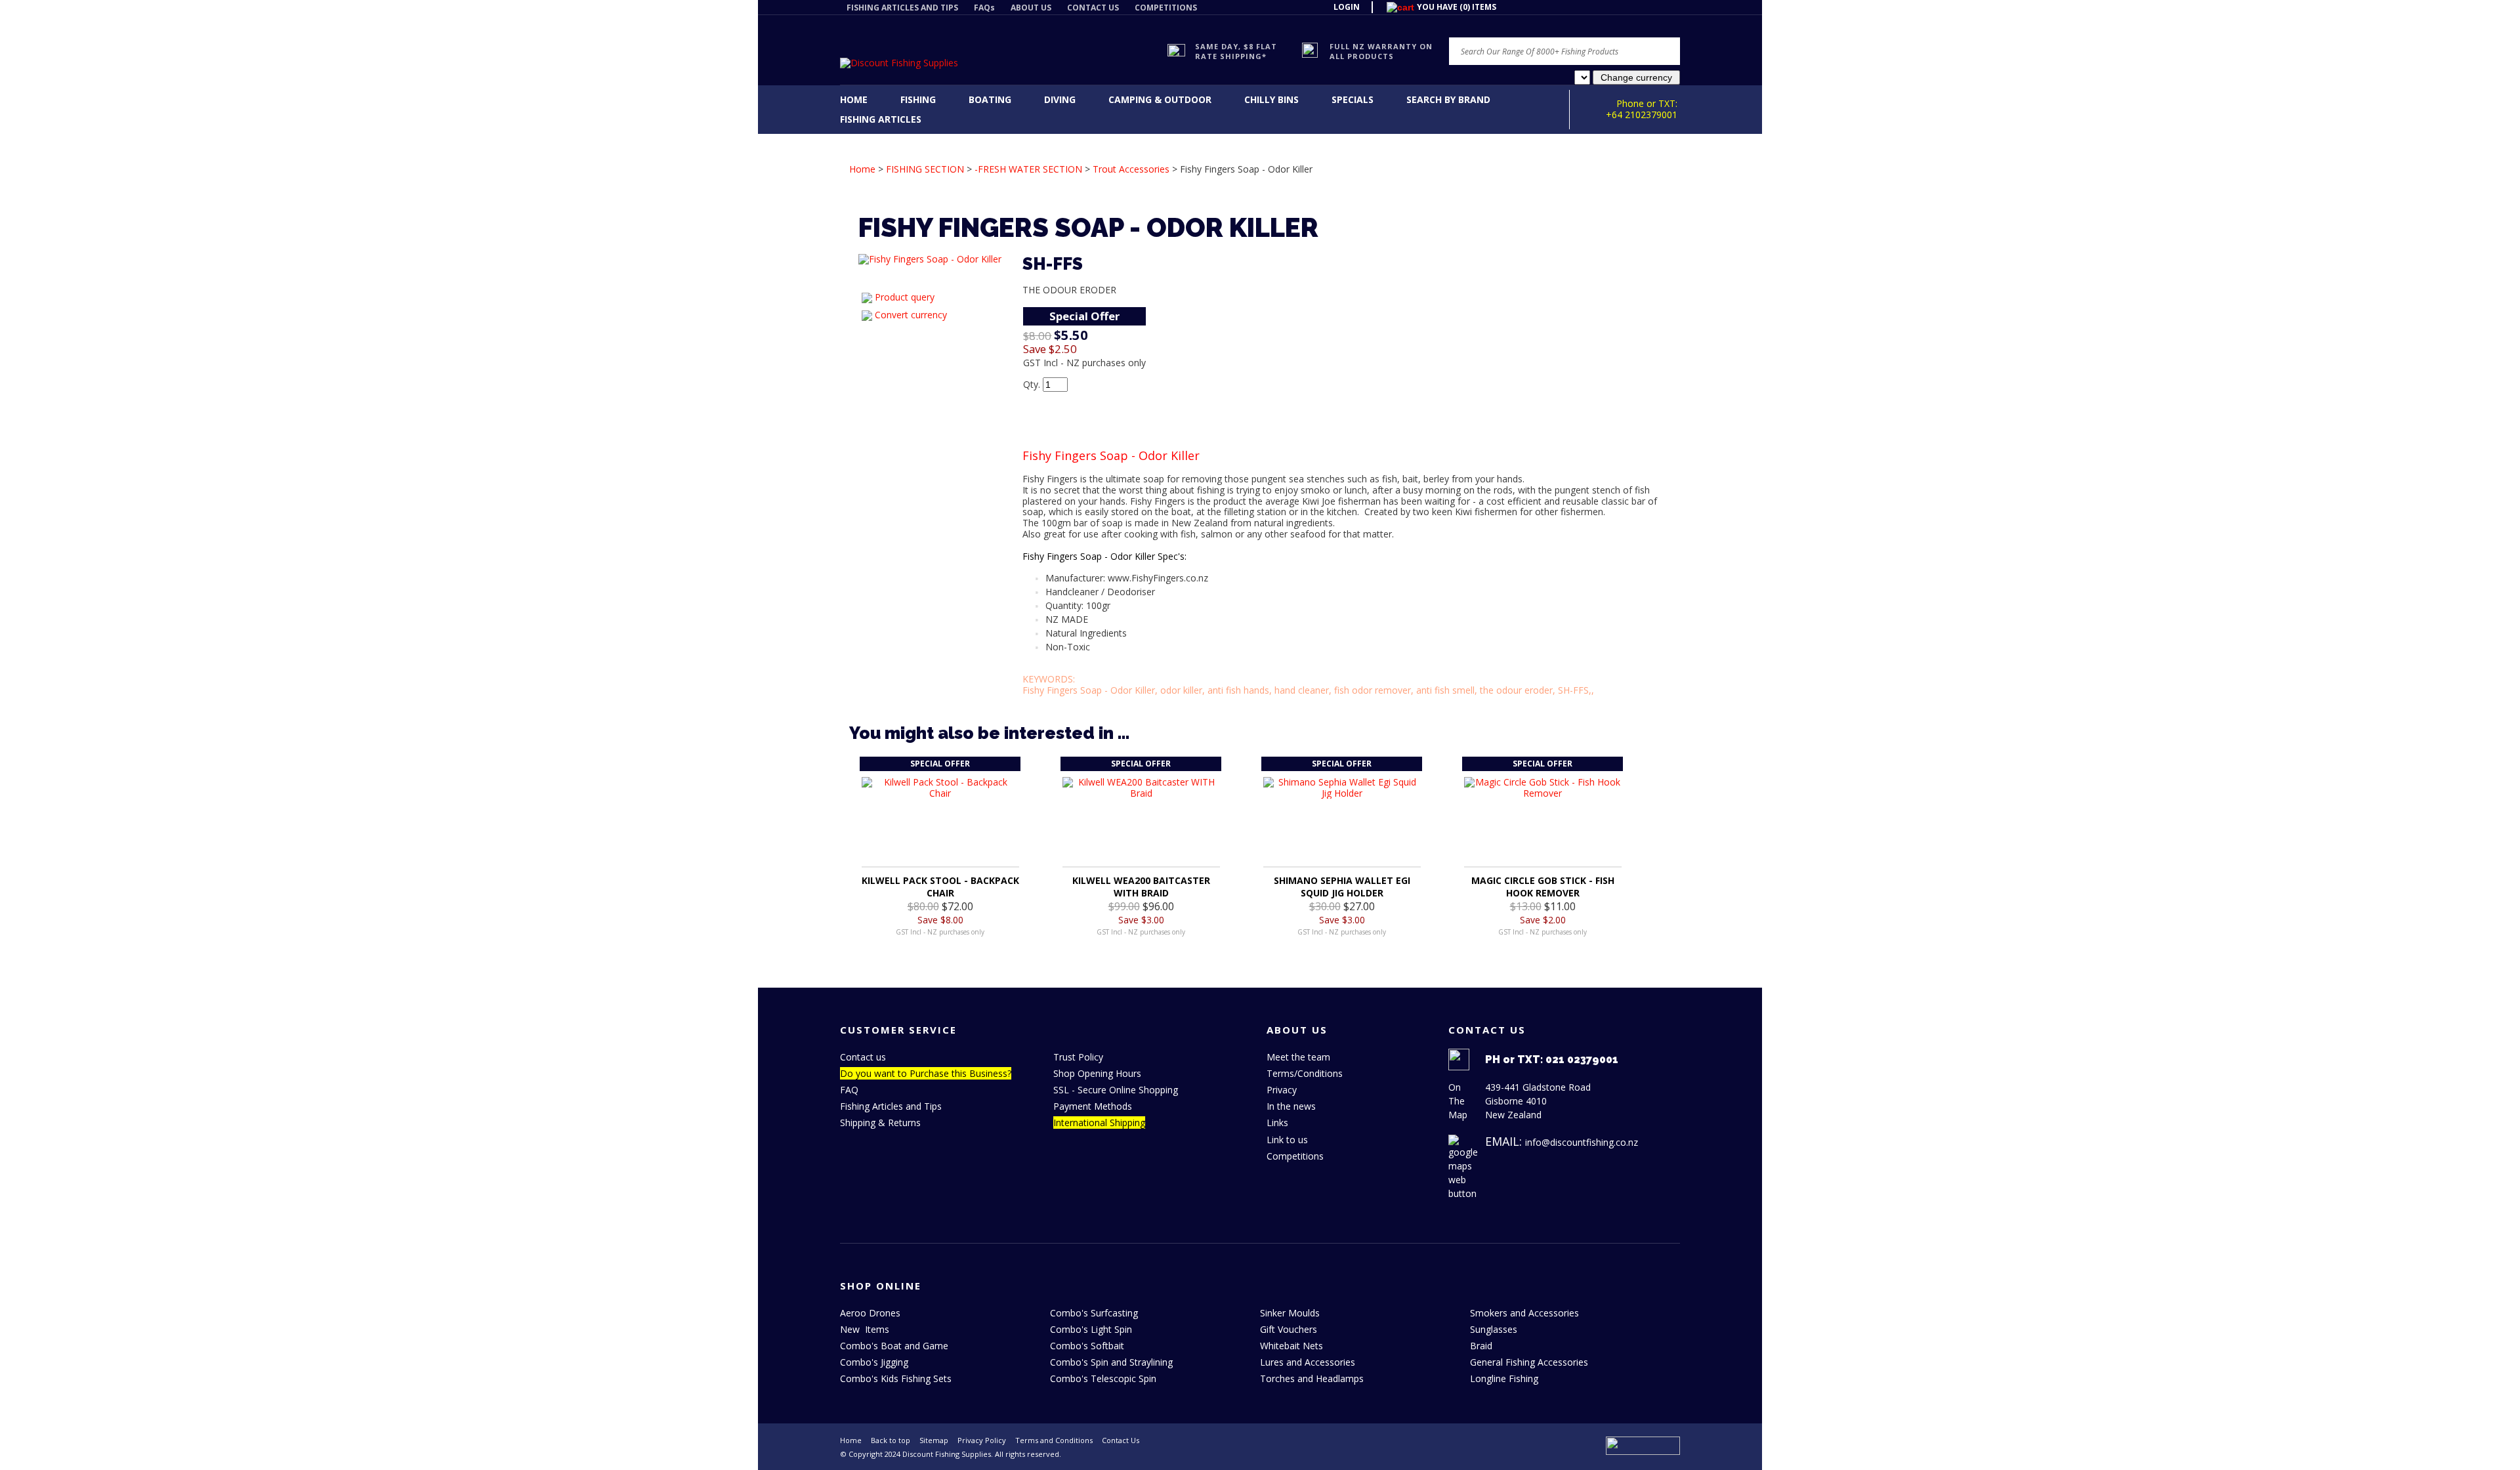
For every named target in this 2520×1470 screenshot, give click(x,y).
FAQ (849, 1090)
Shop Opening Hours (1097, 1073)
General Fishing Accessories (1529, 1362)
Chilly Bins (1271, 99)
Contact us (863, 1057)
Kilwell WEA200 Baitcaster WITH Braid (1141, 887)
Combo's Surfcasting (1094, 1313)
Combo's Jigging (874, 1362)
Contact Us (1121, 1440)
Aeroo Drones (870, 1313)
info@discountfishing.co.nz (1582, 1142)
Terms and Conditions (1054, 1440)
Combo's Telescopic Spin (1103, 1378)
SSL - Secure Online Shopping (1116, 1090)
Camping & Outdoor (1160, 99)
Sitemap (934, 1440)
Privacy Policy (982, 1440)
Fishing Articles (881, 119)
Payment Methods (1093, 1106)
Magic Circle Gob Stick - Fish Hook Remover (1543, 887)
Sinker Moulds (1290, 1313)
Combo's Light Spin (1091, 1329)
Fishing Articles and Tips (891, 1106)
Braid (1481, 1346)
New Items (865, 1329)
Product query (905, 297)
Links (1277, 1123)
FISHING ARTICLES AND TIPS (902, 8)
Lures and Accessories (1308, 1362)
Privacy (1282, 1090)
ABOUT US (1031, 8)
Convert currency (911, 315)
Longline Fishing (1504, 1378)
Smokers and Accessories (1524, 1313)
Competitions (1295, 1156)
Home (854, 99)
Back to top (891, 1440)
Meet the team (1298, 1057)
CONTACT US (1093, 8)
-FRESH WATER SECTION (1028, 169)
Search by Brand (1448, 99)
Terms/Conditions (1305, 1073)
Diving (1060, 99)
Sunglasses (1494, 1329)
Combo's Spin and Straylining (1111, 1362)
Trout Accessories (1131, 169)
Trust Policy (1078, 1057)
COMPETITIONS (1166, 8)
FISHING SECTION (925, 169)
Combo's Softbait (1087, 1346)
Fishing (918, 99)
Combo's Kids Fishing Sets (896, 1378)
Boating (990, 99)
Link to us (1287, 1140)
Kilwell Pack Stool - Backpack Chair (940, 887)
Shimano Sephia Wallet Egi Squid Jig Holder (1342, 887)
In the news (1291, 1106)
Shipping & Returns (880, 1123)
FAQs (984, 8)
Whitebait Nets (1291, 1346)
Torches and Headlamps (1312, 1378)
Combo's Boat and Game (894, 1346)
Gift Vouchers (1289, 1329)
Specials (1353, 99)
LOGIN (1347, 7)
